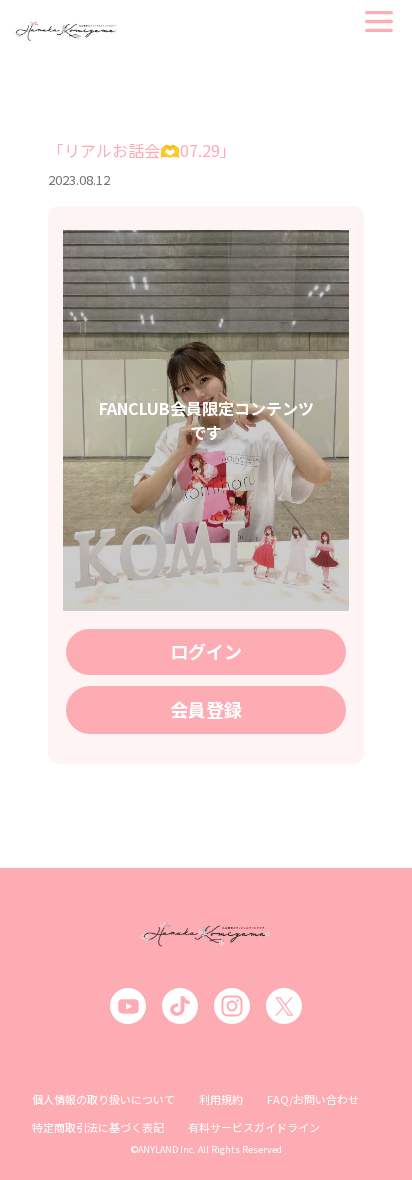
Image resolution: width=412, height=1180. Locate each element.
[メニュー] (379, 21)
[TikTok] (180, 1006)
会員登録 (206, 709)
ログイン (206, 651)
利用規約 (221, 1099)
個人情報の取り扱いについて (103, 1099)
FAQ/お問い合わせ (313, 1099)
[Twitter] (284, 1006)
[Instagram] (232, 1006)
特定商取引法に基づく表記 (98, 1127)
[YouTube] (128, 1006)
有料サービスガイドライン (254, 1127)
